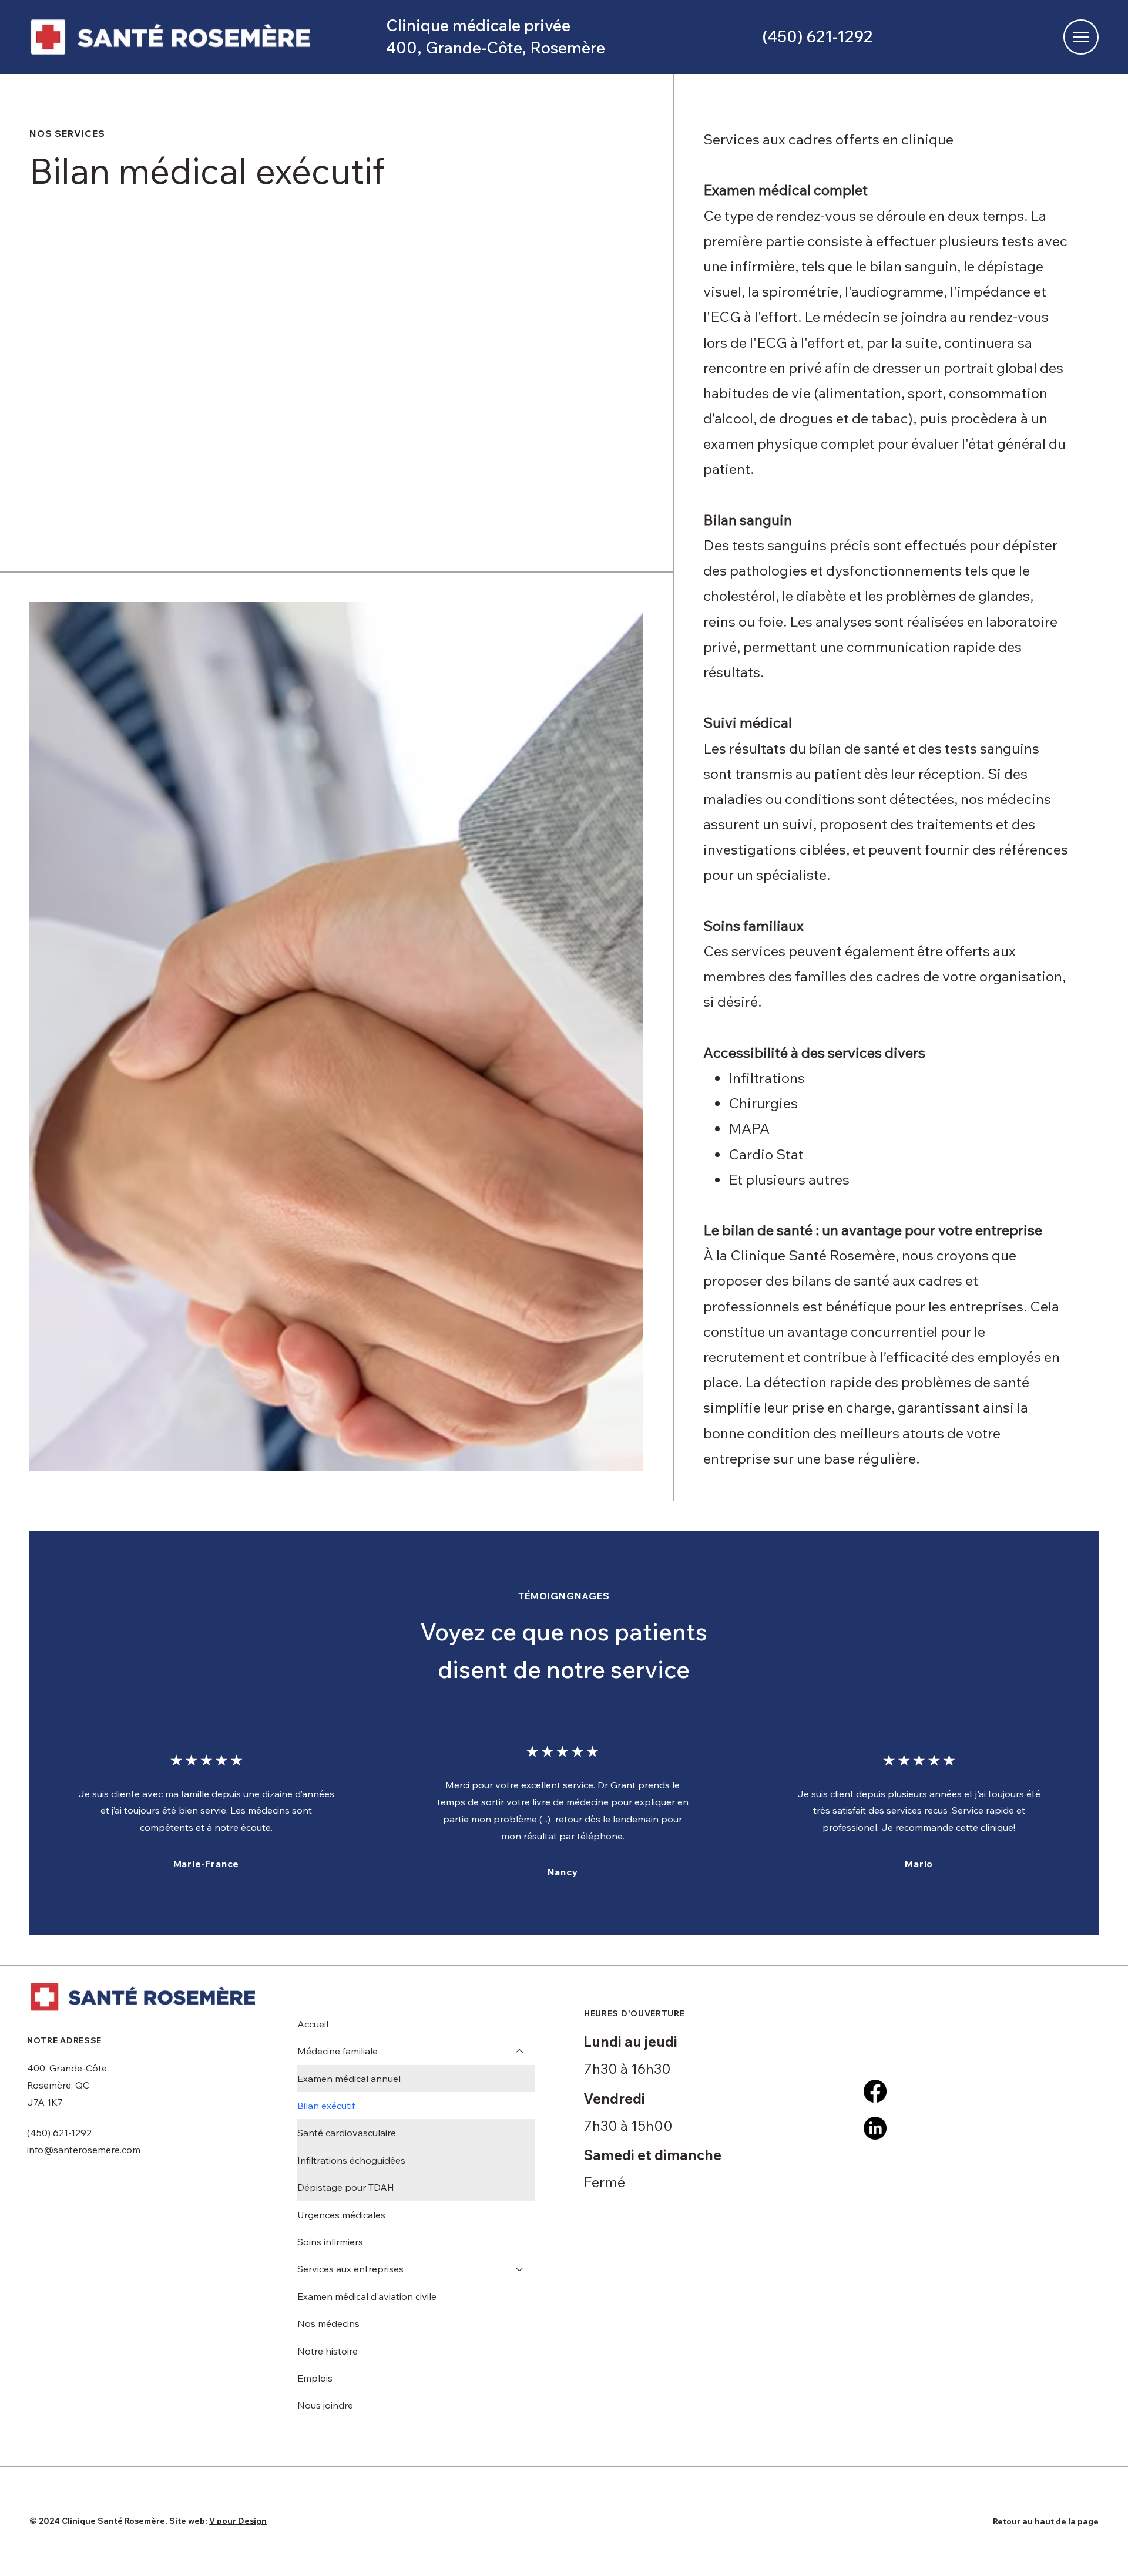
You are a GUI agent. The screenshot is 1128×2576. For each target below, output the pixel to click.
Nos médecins (328, 2323)
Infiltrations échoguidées (351, 2160)
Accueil (313, 2024)
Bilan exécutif (326, 2106)
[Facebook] (875, 2091)
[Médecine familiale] (520, 2051)
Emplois (315, 2378)
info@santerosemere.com (84, 2150)
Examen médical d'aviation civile (367, 2296)
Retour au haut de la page (1046, 2521)
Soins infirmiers (330, 2242)
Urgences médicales (341, 2215)
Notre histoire (328, 2351)
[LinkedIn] (875, 2128)
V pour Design (238, 2521)
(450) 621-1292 (59, 2133)
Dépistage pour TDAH (346, 2187)
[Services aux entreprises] (520, 2269)
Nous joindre (325, 2405)
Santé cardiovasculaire (347, 2133)
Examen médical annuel (349, 2079)
